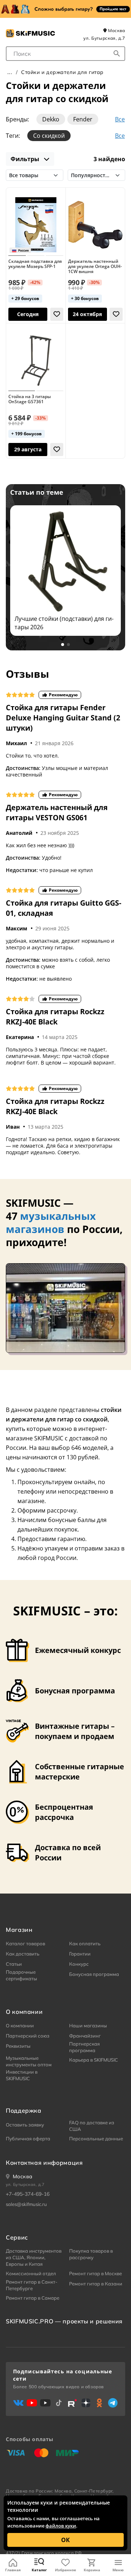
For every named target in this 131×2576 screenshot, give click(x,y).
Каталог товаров (25, 1943)
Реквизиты (18, 2046)
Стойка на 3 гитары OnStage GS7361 (30, 399)
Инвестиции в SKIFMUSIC (22, 2075)
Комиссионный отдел (31, 2273)
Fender (83, 119)
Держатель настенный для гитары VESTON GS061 (57, 812)
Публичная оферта (28, 2139)
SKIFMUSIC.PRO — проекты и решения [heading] (64, 2321)
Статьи (14, 1964)
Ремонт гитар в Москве (96, 2273)
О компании (20, 2026)
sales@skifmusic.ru (26, 2204)
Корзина (92, 2570)
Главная (13, 2570)
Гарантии (80, 1954)
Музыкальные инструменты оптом (29, 2061)
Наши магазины (88, 2026)
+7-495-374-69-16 (28, 2194)
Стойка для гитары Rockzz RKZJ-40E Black (55, 1017)
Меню (118, 2570)
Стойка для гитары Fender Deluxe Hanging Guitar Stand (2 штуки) (63, 718)
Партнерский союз (28, 2036)
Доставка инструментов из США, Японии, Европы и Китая (34, 2257)
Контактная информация (44, 2163)
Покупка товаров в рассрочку (91, 2254)
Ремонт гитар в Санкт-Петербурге (32, 2285)
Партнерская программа (84, 2047)
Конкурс (79, 1964)
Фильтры (26, 159)
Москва (116, 30)
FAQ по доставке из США (92, 2126)
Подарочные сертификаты (21, 1975)
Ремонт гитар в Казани (96, 2284)
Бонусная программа (94, 1974)
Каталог (39, 2570)
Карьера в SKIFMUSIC (94, 2060)
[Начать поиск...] (117, 54)
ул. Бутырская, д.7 (104, 38)
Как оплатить (85, 1943)
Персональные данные (96, 2139)
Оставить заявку (25, 2125)
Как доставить (23, 1954)
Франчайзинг (85, 2036)
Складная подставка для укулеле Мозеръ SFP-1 (35, 264)
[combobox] (65, 54)
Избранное (65, 2570)
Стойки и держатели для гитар (62, 72)
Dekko (51, 119)
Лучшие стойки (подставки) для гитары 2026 (64, 623)
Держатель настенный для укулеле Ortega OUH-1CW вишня (95, 267)
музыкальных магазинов (51, 1222)
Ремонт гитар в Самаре (33, 2298)
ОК (65, 2540)
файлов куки (61, 2526)
